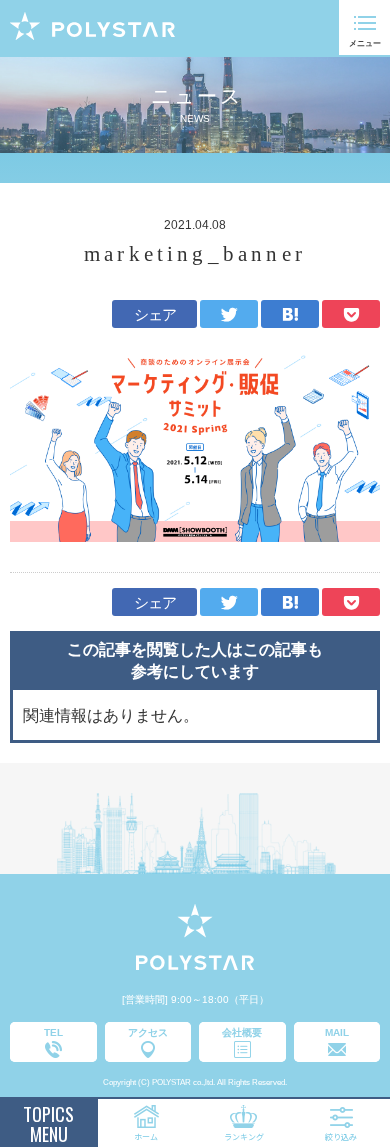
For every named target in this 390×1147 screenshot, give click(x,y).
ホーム (146, 1136)
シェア (155, 314)
